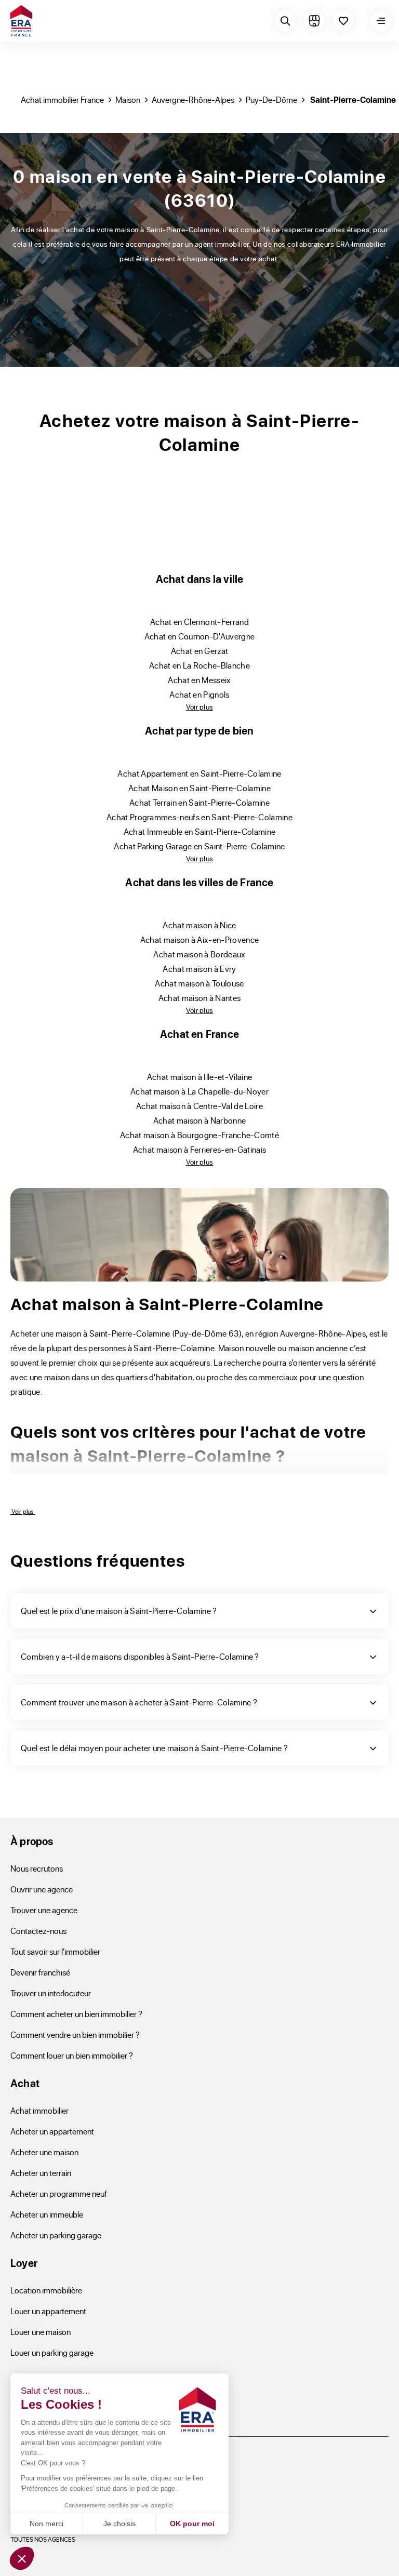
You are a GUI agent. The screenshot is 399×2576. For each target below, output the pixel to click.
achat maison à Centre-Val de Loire (199, 1106)
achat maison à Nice (199, 925)
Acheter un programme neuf (59, 2193)
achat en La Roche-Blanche (199, 665)
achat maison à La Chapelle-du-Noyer (199, 1091)
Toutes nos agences (43, 2539)
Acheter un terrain (41, 2173)
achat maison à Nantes (200, 998)
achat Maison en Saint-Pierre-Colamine (199, 788)
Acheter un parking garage (56, 2235)
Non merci (46, 2524)
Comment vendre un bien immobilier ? (75, 2034)
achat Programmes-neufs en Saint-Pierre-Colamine (199, 817)
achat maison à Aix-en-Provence (200, 939)
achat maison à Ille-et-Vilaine (200, 1077)
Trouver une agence (44, 1910)
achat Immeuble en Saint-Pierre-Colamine (200, 831)
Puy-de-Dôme (271, 99)
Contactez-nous (38, 1931)
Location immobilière (46, 2290)
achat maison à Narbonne (199, 1120)
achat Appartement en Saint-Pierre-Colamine (199, 773)
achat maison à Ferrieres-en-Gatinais (200, 1149)
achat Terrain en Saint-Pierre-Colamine (199, 802)
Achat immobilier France (62, 99)
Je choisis (119, 2524)
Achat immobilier (39, 2110)
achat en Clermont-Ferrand (199, 622)
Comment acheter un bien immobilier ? (76, 2014)
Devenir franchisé (40, 1972)
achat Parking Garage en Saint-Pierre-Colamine (199, 846)
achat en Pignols (199, 694)
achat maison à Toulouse (199, 983)
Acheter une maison (44, 2152)
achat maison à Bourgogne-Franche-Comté (199, 1135)
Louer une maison (41, 2332)
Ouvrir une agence (42, 1889)
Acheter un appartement (52, 2131)
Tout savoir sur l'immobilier (55, 1951)
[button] (22, 2558)
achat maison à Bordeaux (199, 954)
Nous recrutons (37, 1868)
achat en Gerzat (200, 651)
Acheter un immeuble (47, 2214)
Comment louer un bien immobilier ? (72, 2055)
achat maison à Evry (199, 969)
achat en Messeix (199, 680)
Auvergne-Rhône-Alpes (193, 99)
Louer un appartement (48, 2311)
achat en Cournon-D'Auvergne (200, 636)
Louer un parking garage (52, 2352)
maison (128, 99)
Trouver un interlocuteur (51, 1993)
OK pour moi (192, 2524)
